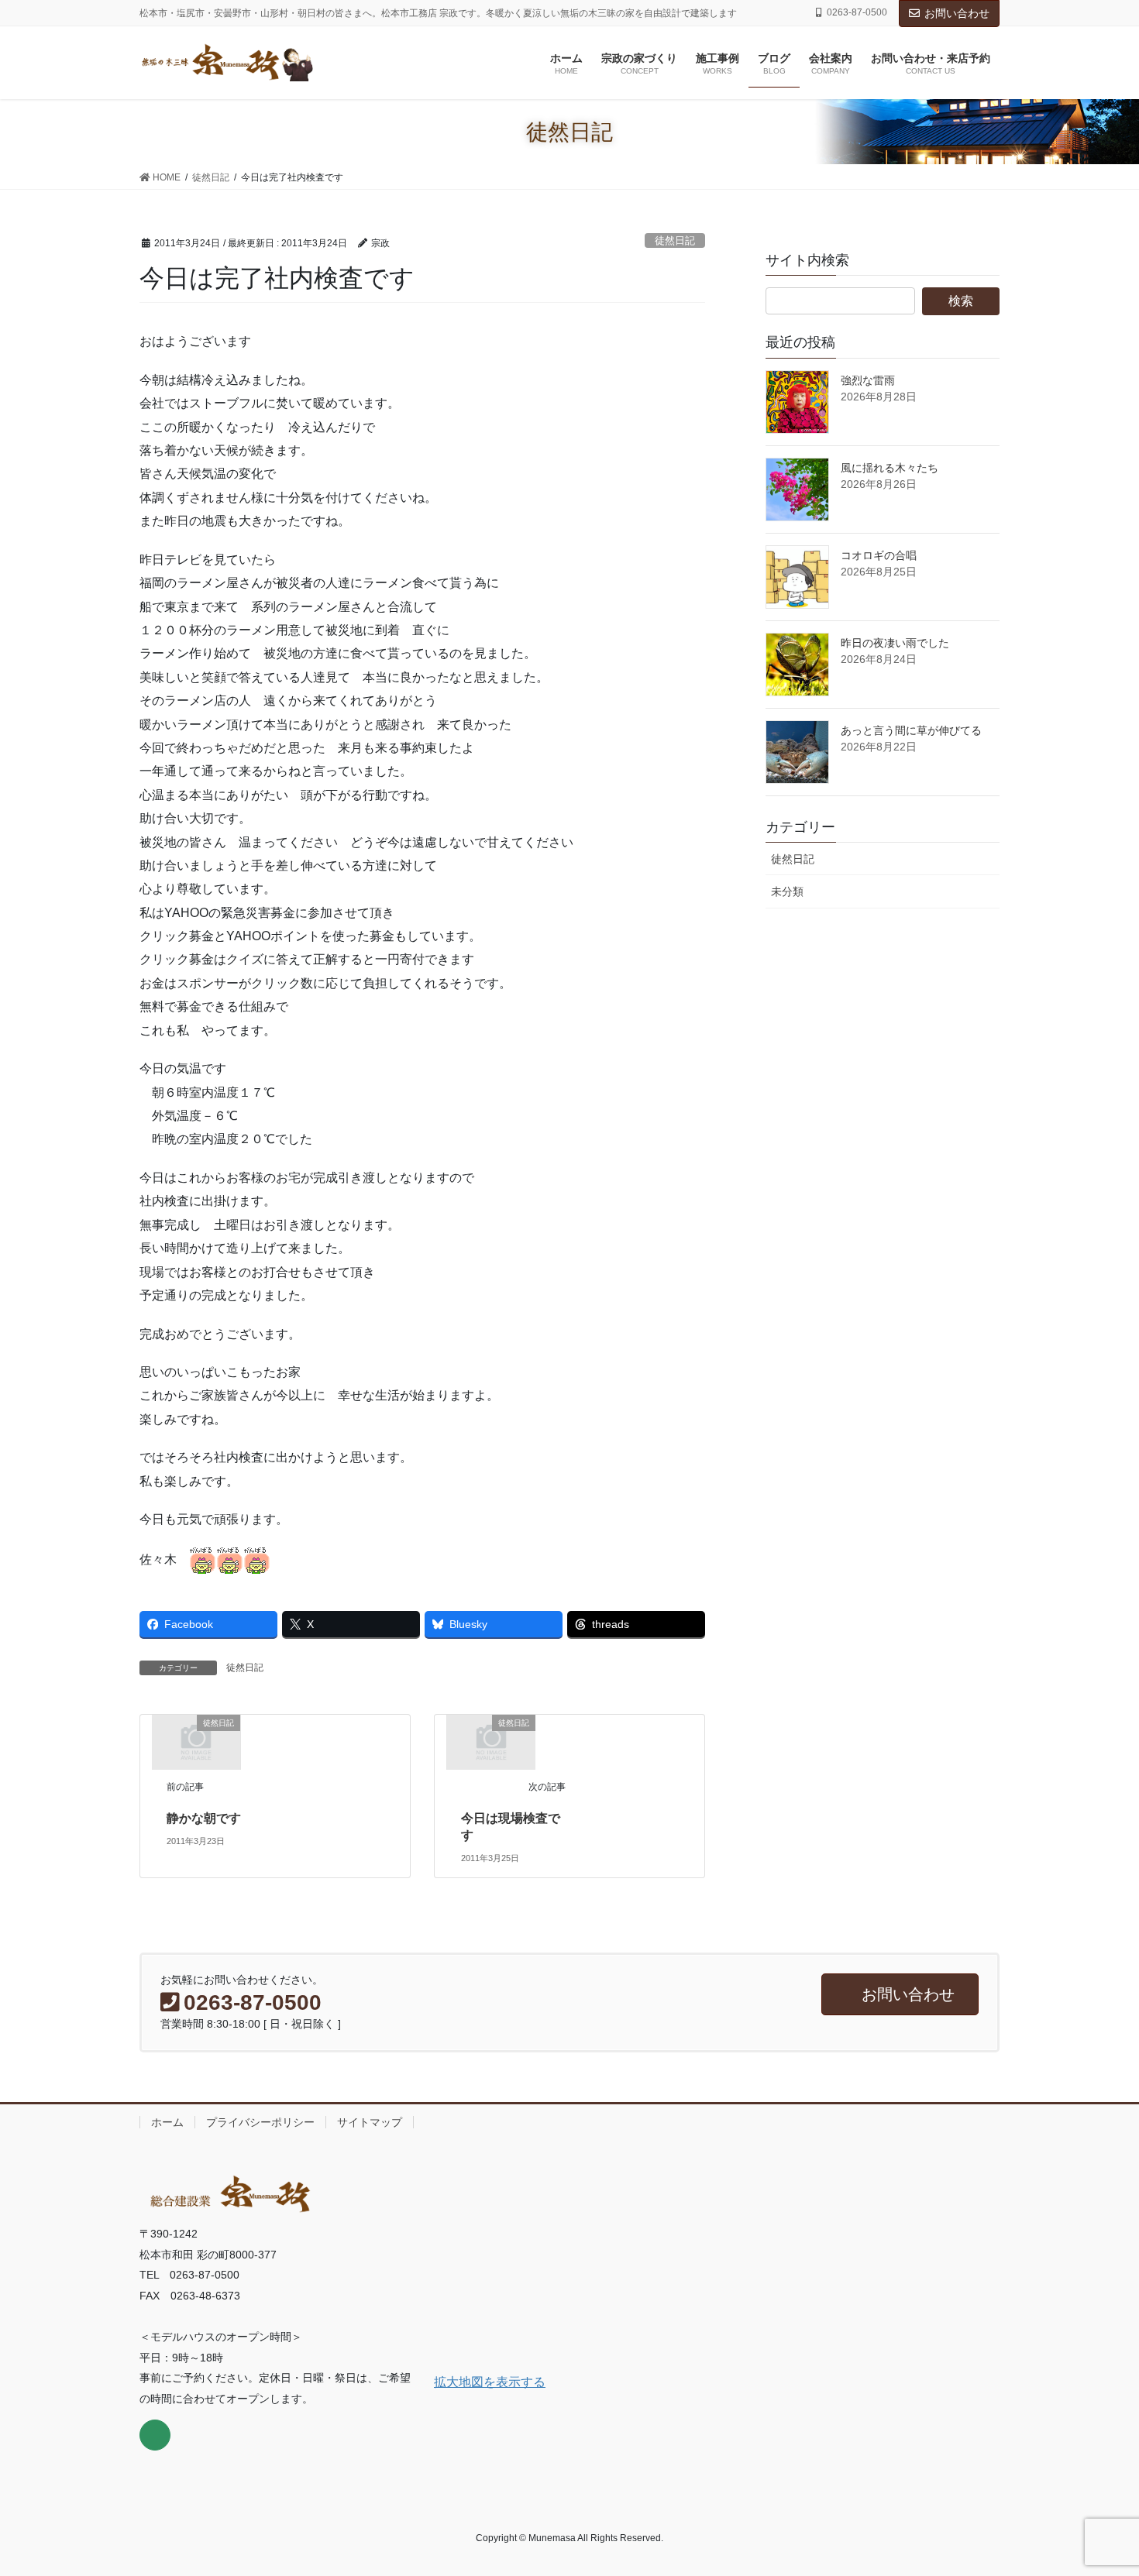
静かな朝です (204, 1818)
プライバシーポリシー (260, 2122)
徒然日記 (675, 240)
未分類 (787, 891)
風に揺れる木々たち (890, 468)
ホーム (167, 2122)
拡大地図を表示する (490, 2382)
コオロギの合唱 (879, 555)
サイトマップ (370, 2122)
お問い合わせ (957, 13)
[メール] (155, 2435)
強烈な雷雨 (868, 380)
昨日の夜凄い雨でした (895, 643)
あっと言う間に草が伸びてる (911, 730)
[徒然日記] (196, 1741)
